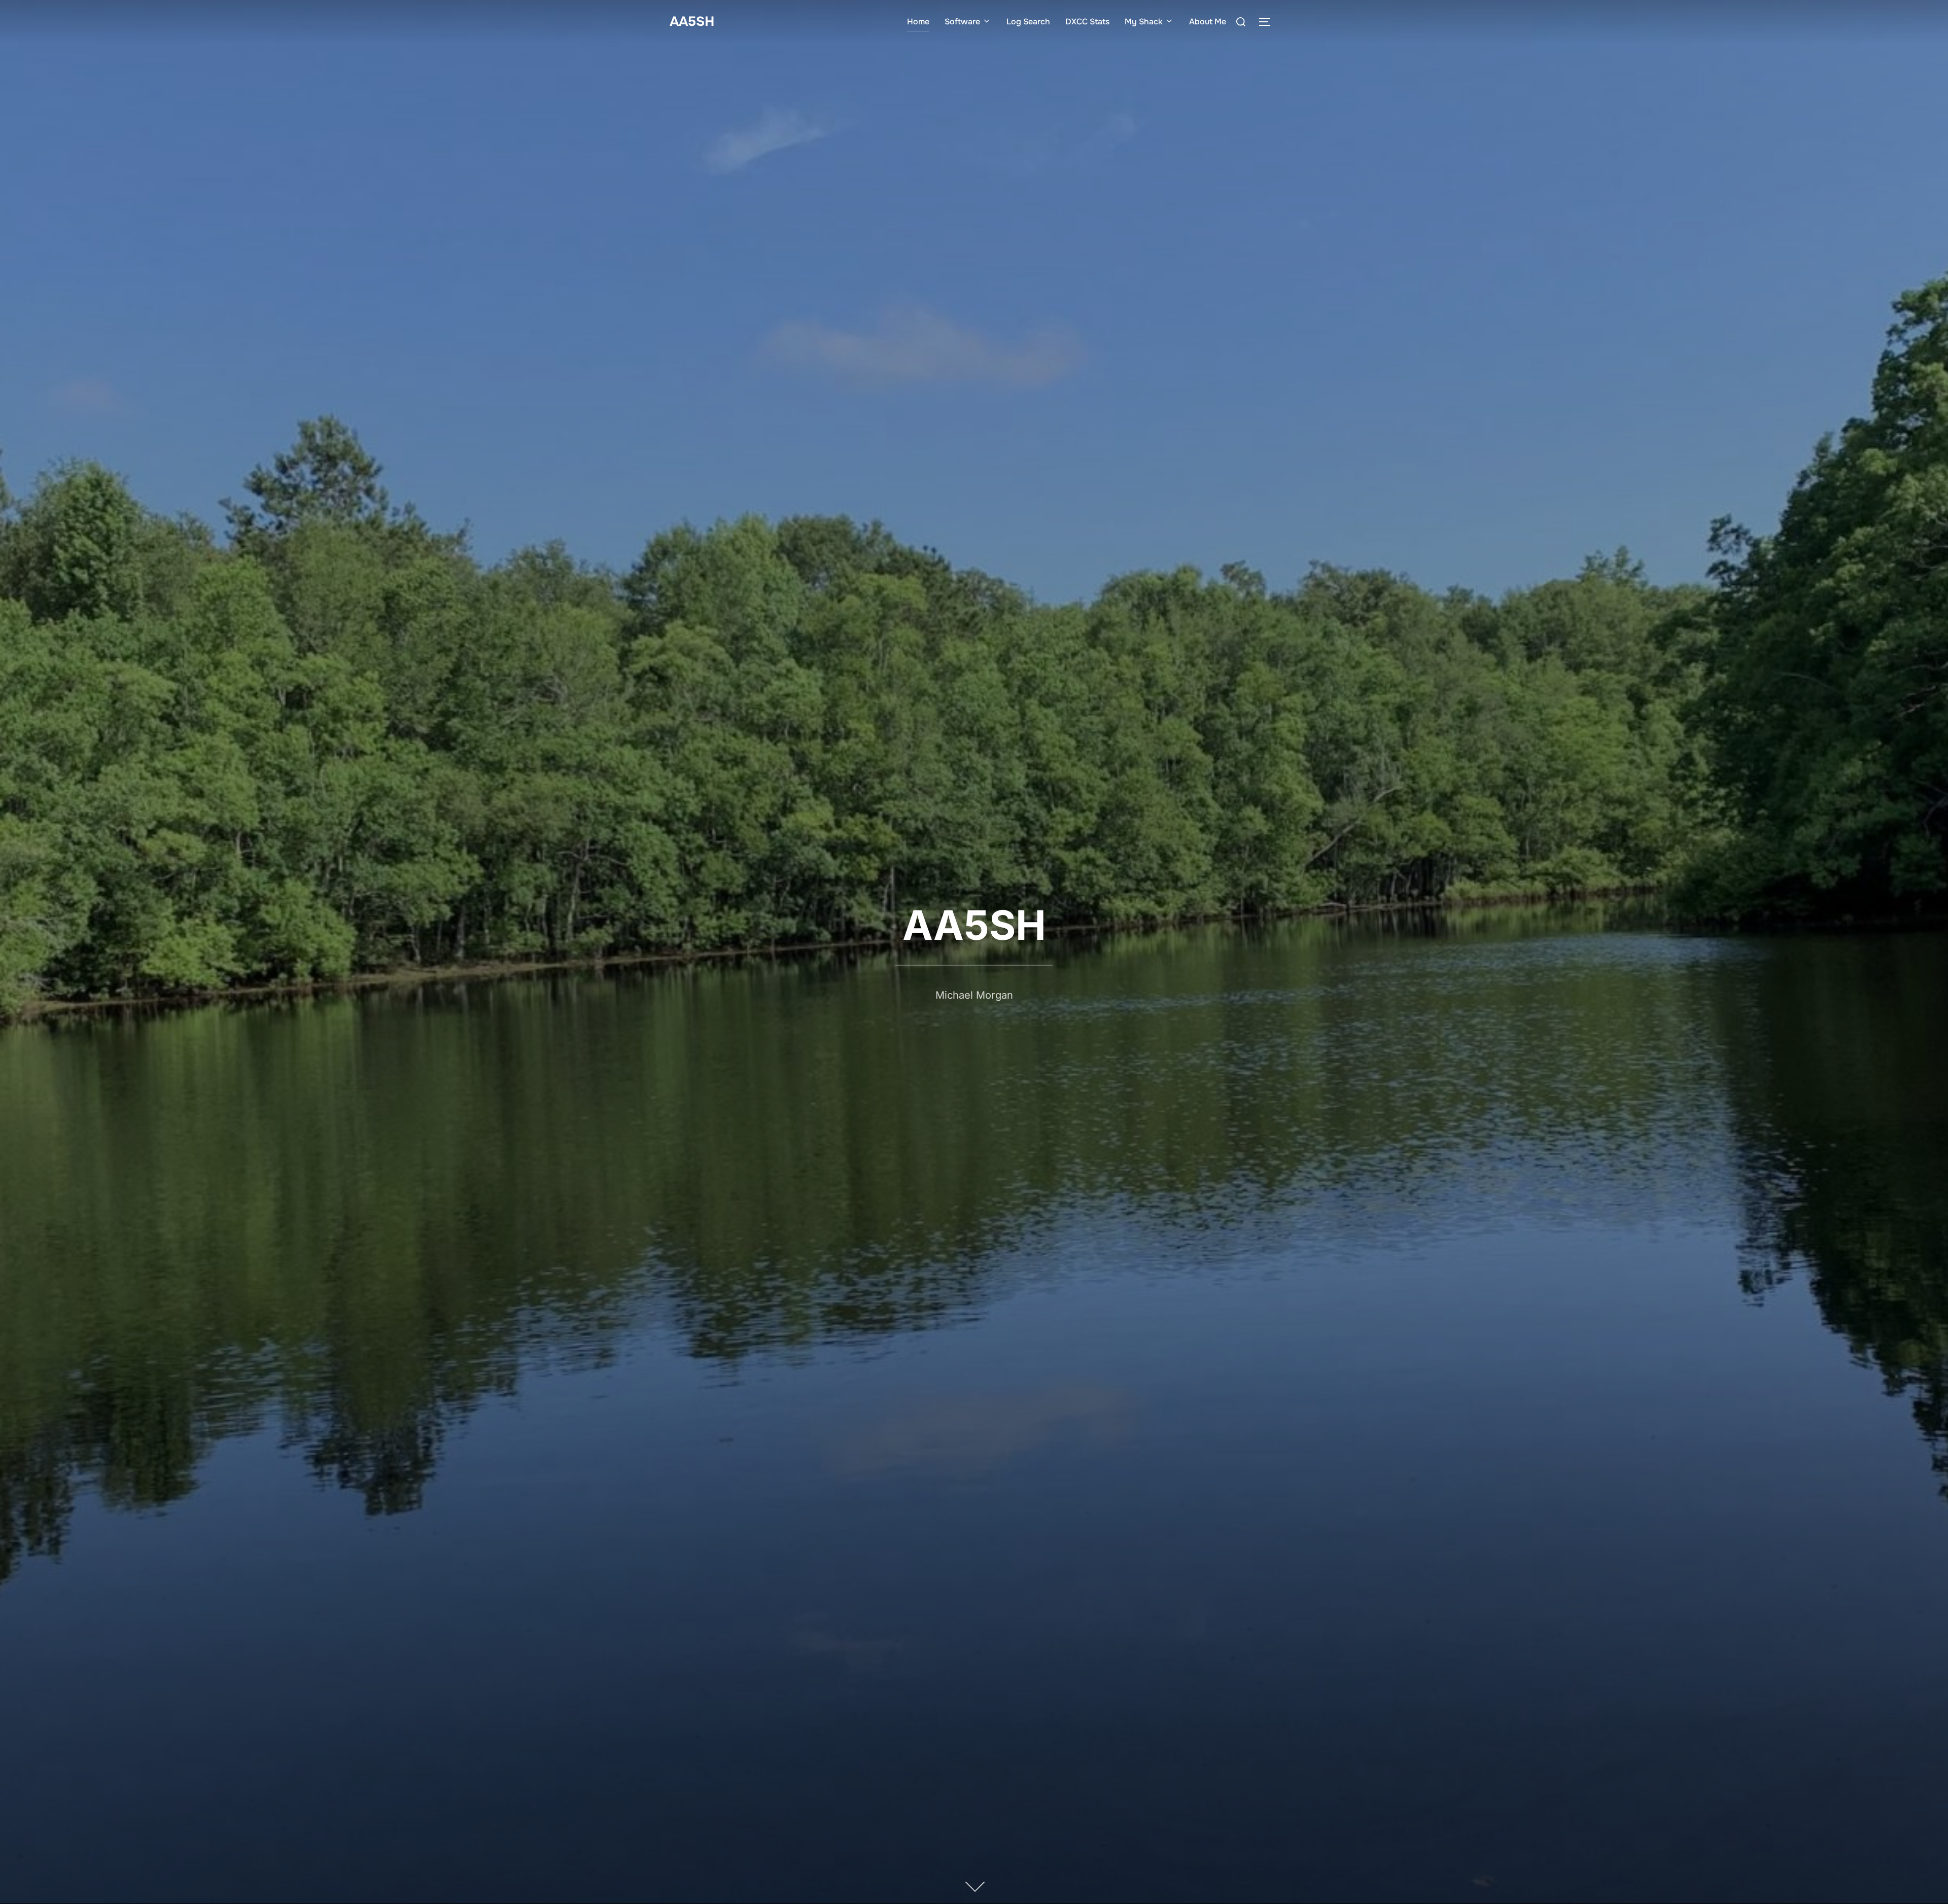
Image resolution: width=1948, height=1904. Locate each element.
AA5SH (692, 22)
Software (962, 22)
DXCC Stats (1087, 22)
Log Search (1028, 22)
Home (918, 22)
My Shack (1144, 22)
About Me (1208, 22)
